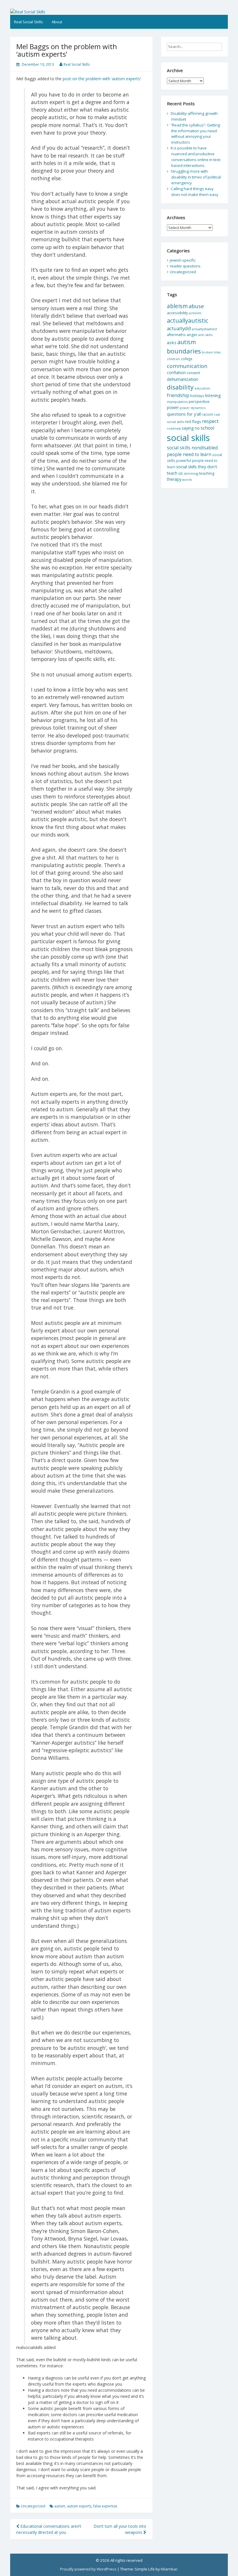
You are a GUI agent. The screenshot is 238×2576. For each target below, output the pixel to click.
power (173, 407)
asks (172, 342)
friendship (178, 395)
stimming (191, 473)
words (187, 479)
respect (210, 421)
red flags (193, 421)
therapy (174, 479)
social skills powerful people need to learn (194, 461)
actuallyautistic (188, 320)
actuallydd (179, 328)
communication (187, 366)
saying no (191, 428)
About (57, 22)
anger (192, 335)
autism (60, 2506)
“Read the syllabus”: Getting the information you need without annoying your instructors (195, 134)
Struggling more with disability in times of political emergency (196, 177)
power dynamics (193, 408)
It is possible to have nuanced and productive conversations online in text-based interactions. (196, 157)
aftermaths (176, 335)
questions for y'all (184, 414)
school (207, 428)
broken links (211, 352)
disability (180, 387)
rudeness (174, 428)
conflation (176, 373)
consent (193, 373)
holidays (197, 396)
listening (213, 395)
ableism (177, 306)
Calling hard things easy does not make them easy (194, 192)
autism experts (79, 2506)
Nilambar (169, 2569)
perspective (199, 401)
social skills (188, 438)
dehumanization (183, 379)
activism (195, 313)
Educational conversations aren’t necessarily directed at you (49, 2529)
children (173, 359)
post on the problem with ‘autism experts (101, 79)
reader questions (185, 266)
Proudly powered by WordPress (88, 2569)
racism (207, 414)
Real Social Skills (28, 22)
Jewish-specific (183, 260)
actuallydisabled (204, 329)
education (202, 388)
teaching (207, 473)
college (187, 359)
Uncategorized (33, 2506)
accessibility (177, 313)
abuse (196, 306)
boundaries (184, 351)
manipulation (177, 402)
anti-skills (205, 335)
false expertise (105, 2506)
